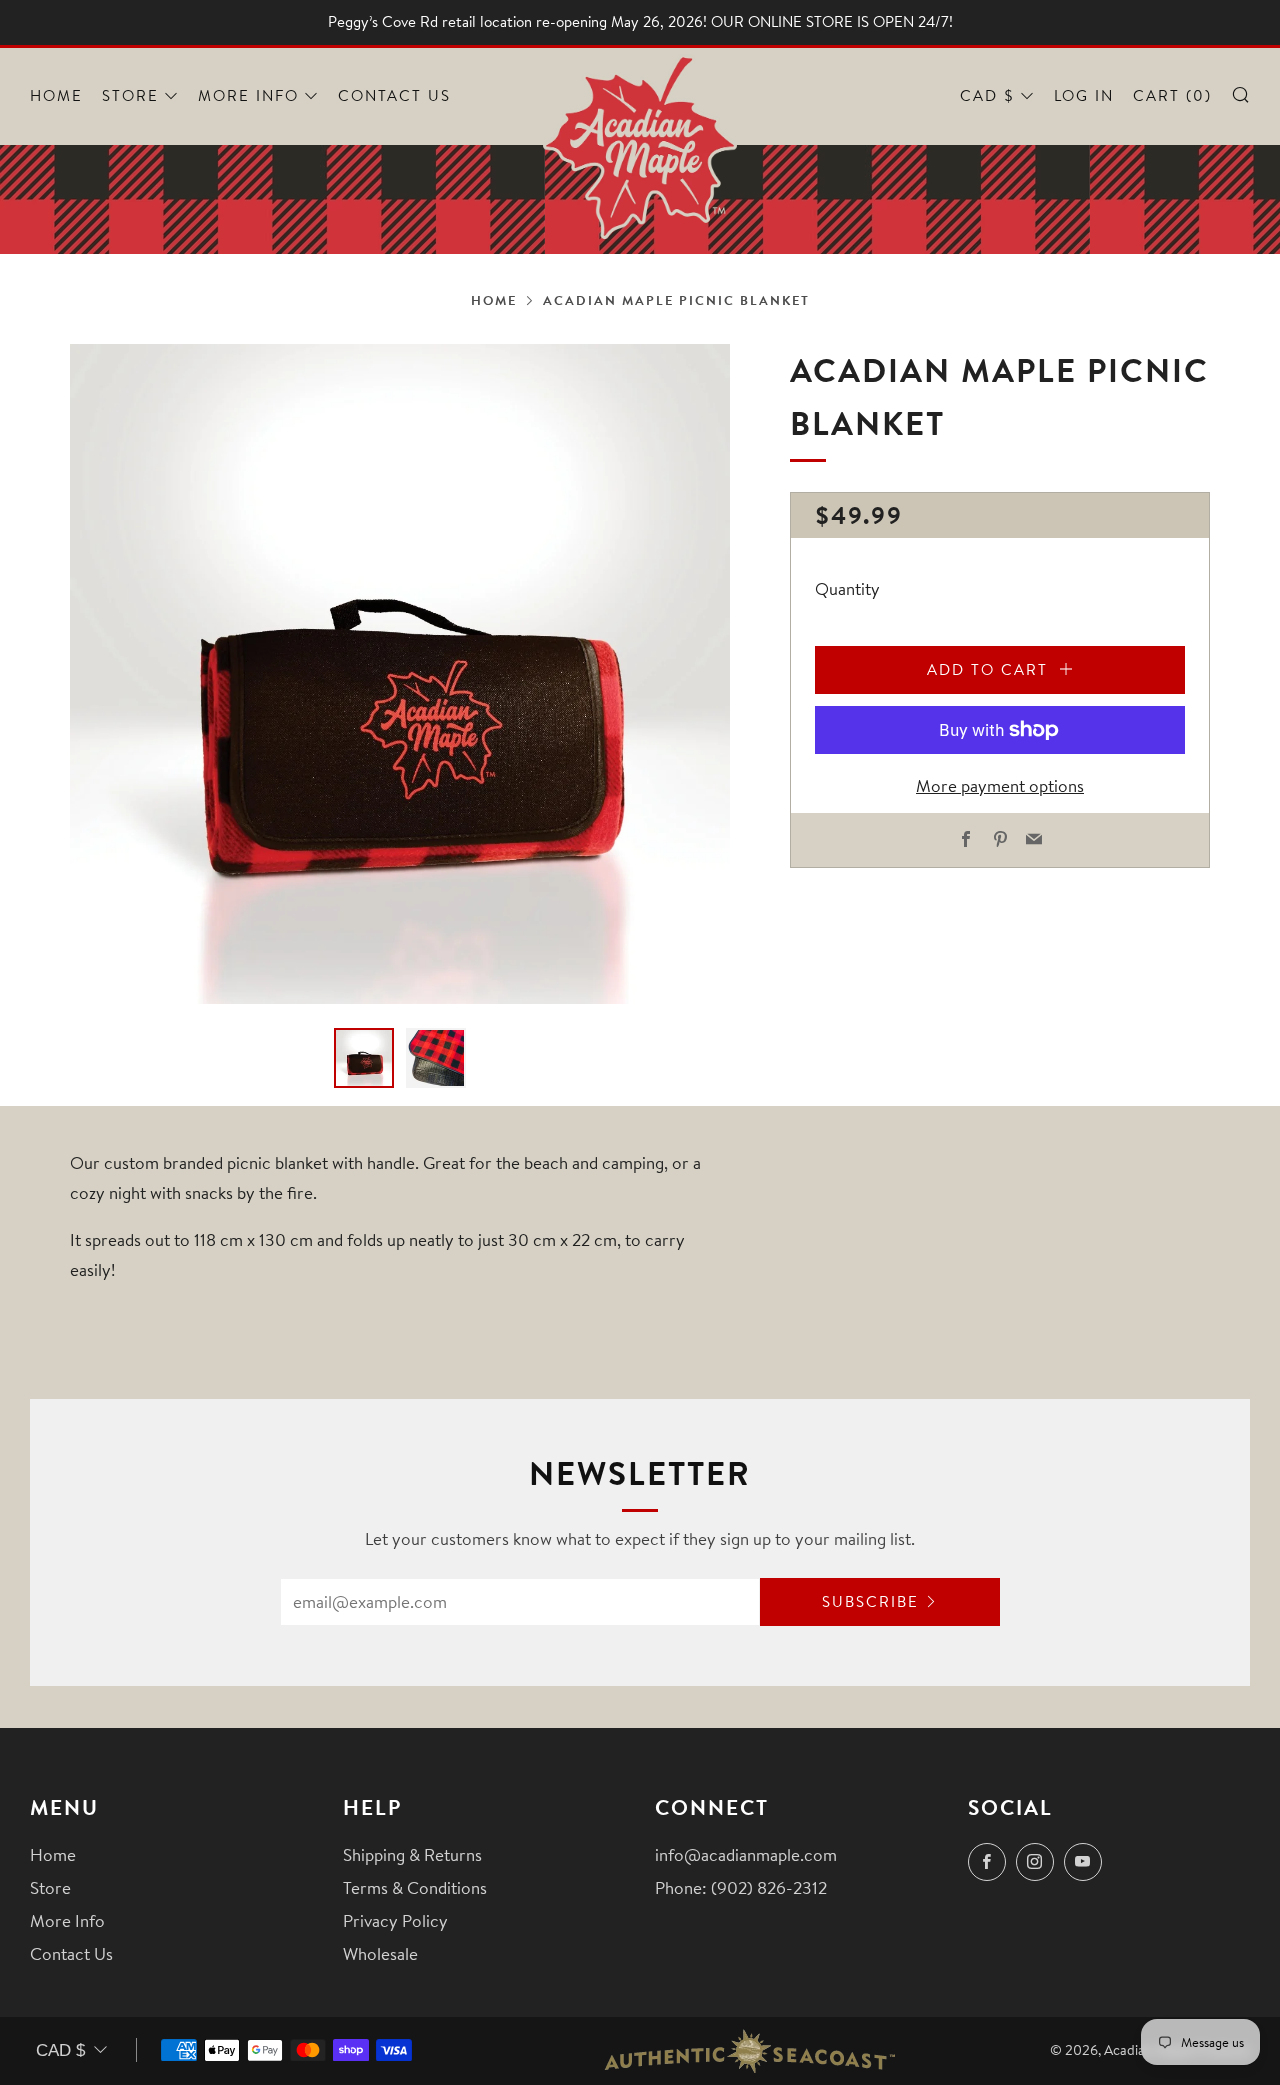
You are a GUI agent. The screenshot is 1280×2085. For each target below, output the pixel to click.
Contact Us (394, 95)
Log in (1084, 95)
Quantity (847, 588)
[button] (364, 1058)
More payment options (1000, 785)
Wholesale (380, 1953)
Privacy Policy (395, 1920)
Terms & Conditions (415, 1887)
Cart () (1172, 95)
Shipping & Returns (412, 1854)
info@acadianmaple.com (746, 1854)
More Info (248, 95)
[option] (400, 674)
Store (130, 95)
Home (56, 95)
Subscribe (870, 1601)
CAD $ (987, 95)
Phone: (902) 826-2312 (741, 1887)
